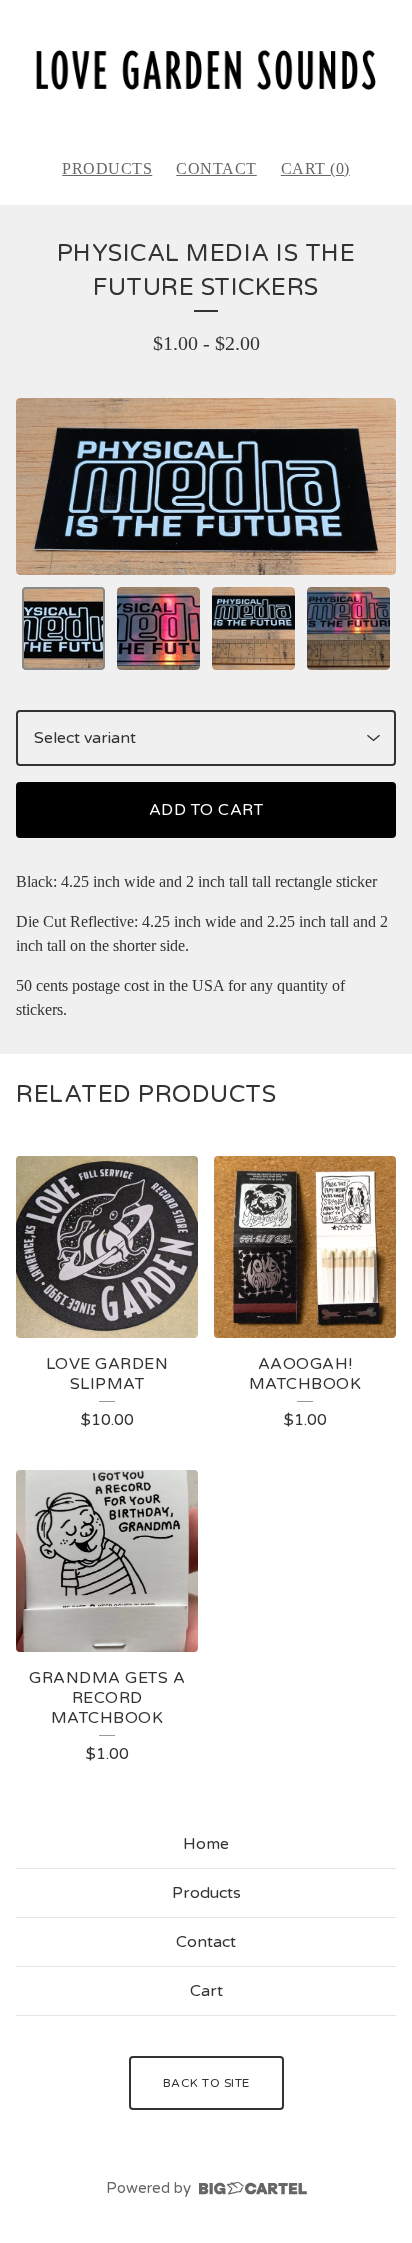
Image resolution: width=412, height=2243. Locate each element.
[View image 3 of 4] (253, 628)
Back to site (206, 2083)
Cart (206, 1991)
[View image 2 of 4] (158, 628)
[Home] (206, 70)
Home (206, 1844)
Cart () (315, 168)
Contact (216, 168)
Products (107, 168)
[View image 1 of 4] (63, 628)
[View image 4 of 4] (348, 628)
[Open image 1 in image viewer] (206, 486)
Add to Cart (206, 810)
